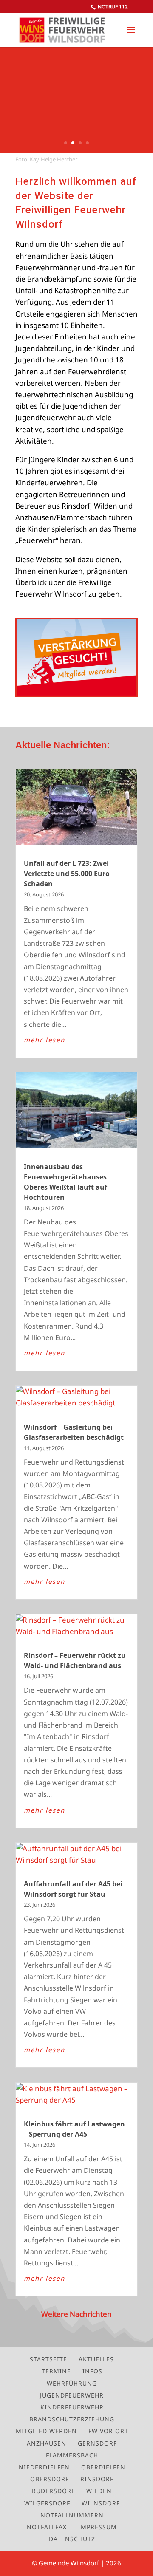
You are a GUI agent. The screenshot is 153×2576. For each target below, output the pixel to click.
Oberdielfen (103, 2467)
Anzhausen (47, 2443)
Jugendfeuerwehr (72, 2395)
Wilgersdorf (47, 2503)
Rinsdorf (97, 2479)
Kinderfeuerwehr (72, 2407)
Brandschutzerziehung (72, 2419)
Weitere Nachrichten (76, 2314)
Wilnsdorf (101, 2503)
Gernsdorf (97, 2443)
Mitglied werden (46, 2431)
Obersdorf (50, 2479)
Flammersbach (72, 2455)
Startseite (48, 2359)
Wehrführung (72, 2383)
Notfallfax (47, 2527)
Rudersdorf (53, 2491)
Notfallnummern (72, 2515)
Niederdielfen (44, 2467)
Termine (56, 2371)
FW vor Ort (108, 2431)
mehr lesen (44, 1040)
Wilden (99, 2491)
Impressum (98, 2527)
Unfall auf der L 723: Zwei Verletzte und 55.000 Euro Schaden (67, 874)
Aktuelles (96, 2359)
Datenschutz (72, 2539)
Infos (92, 2371)
